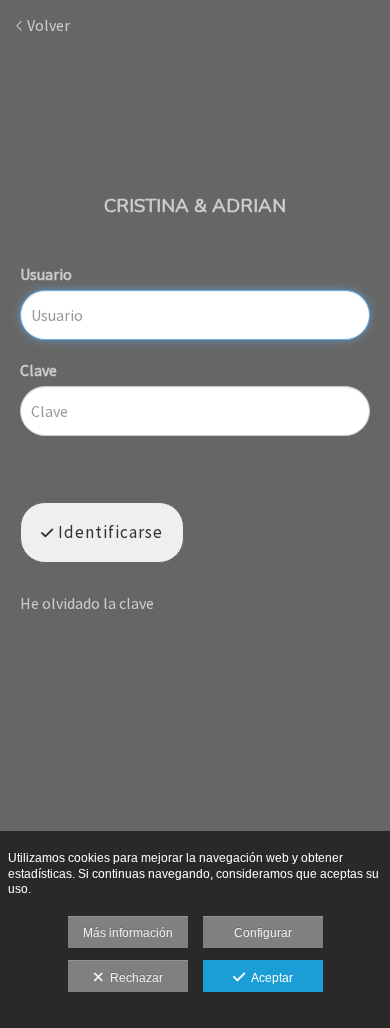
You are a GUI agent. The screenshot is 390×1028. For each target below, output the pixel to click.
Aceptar (269, 978)
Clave (38, 370)
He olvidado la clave (87, 603)
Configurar (263, 933)
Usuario (46, 274)
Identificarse (108, 532)
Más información (128, 933)
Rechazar (133, 978)
